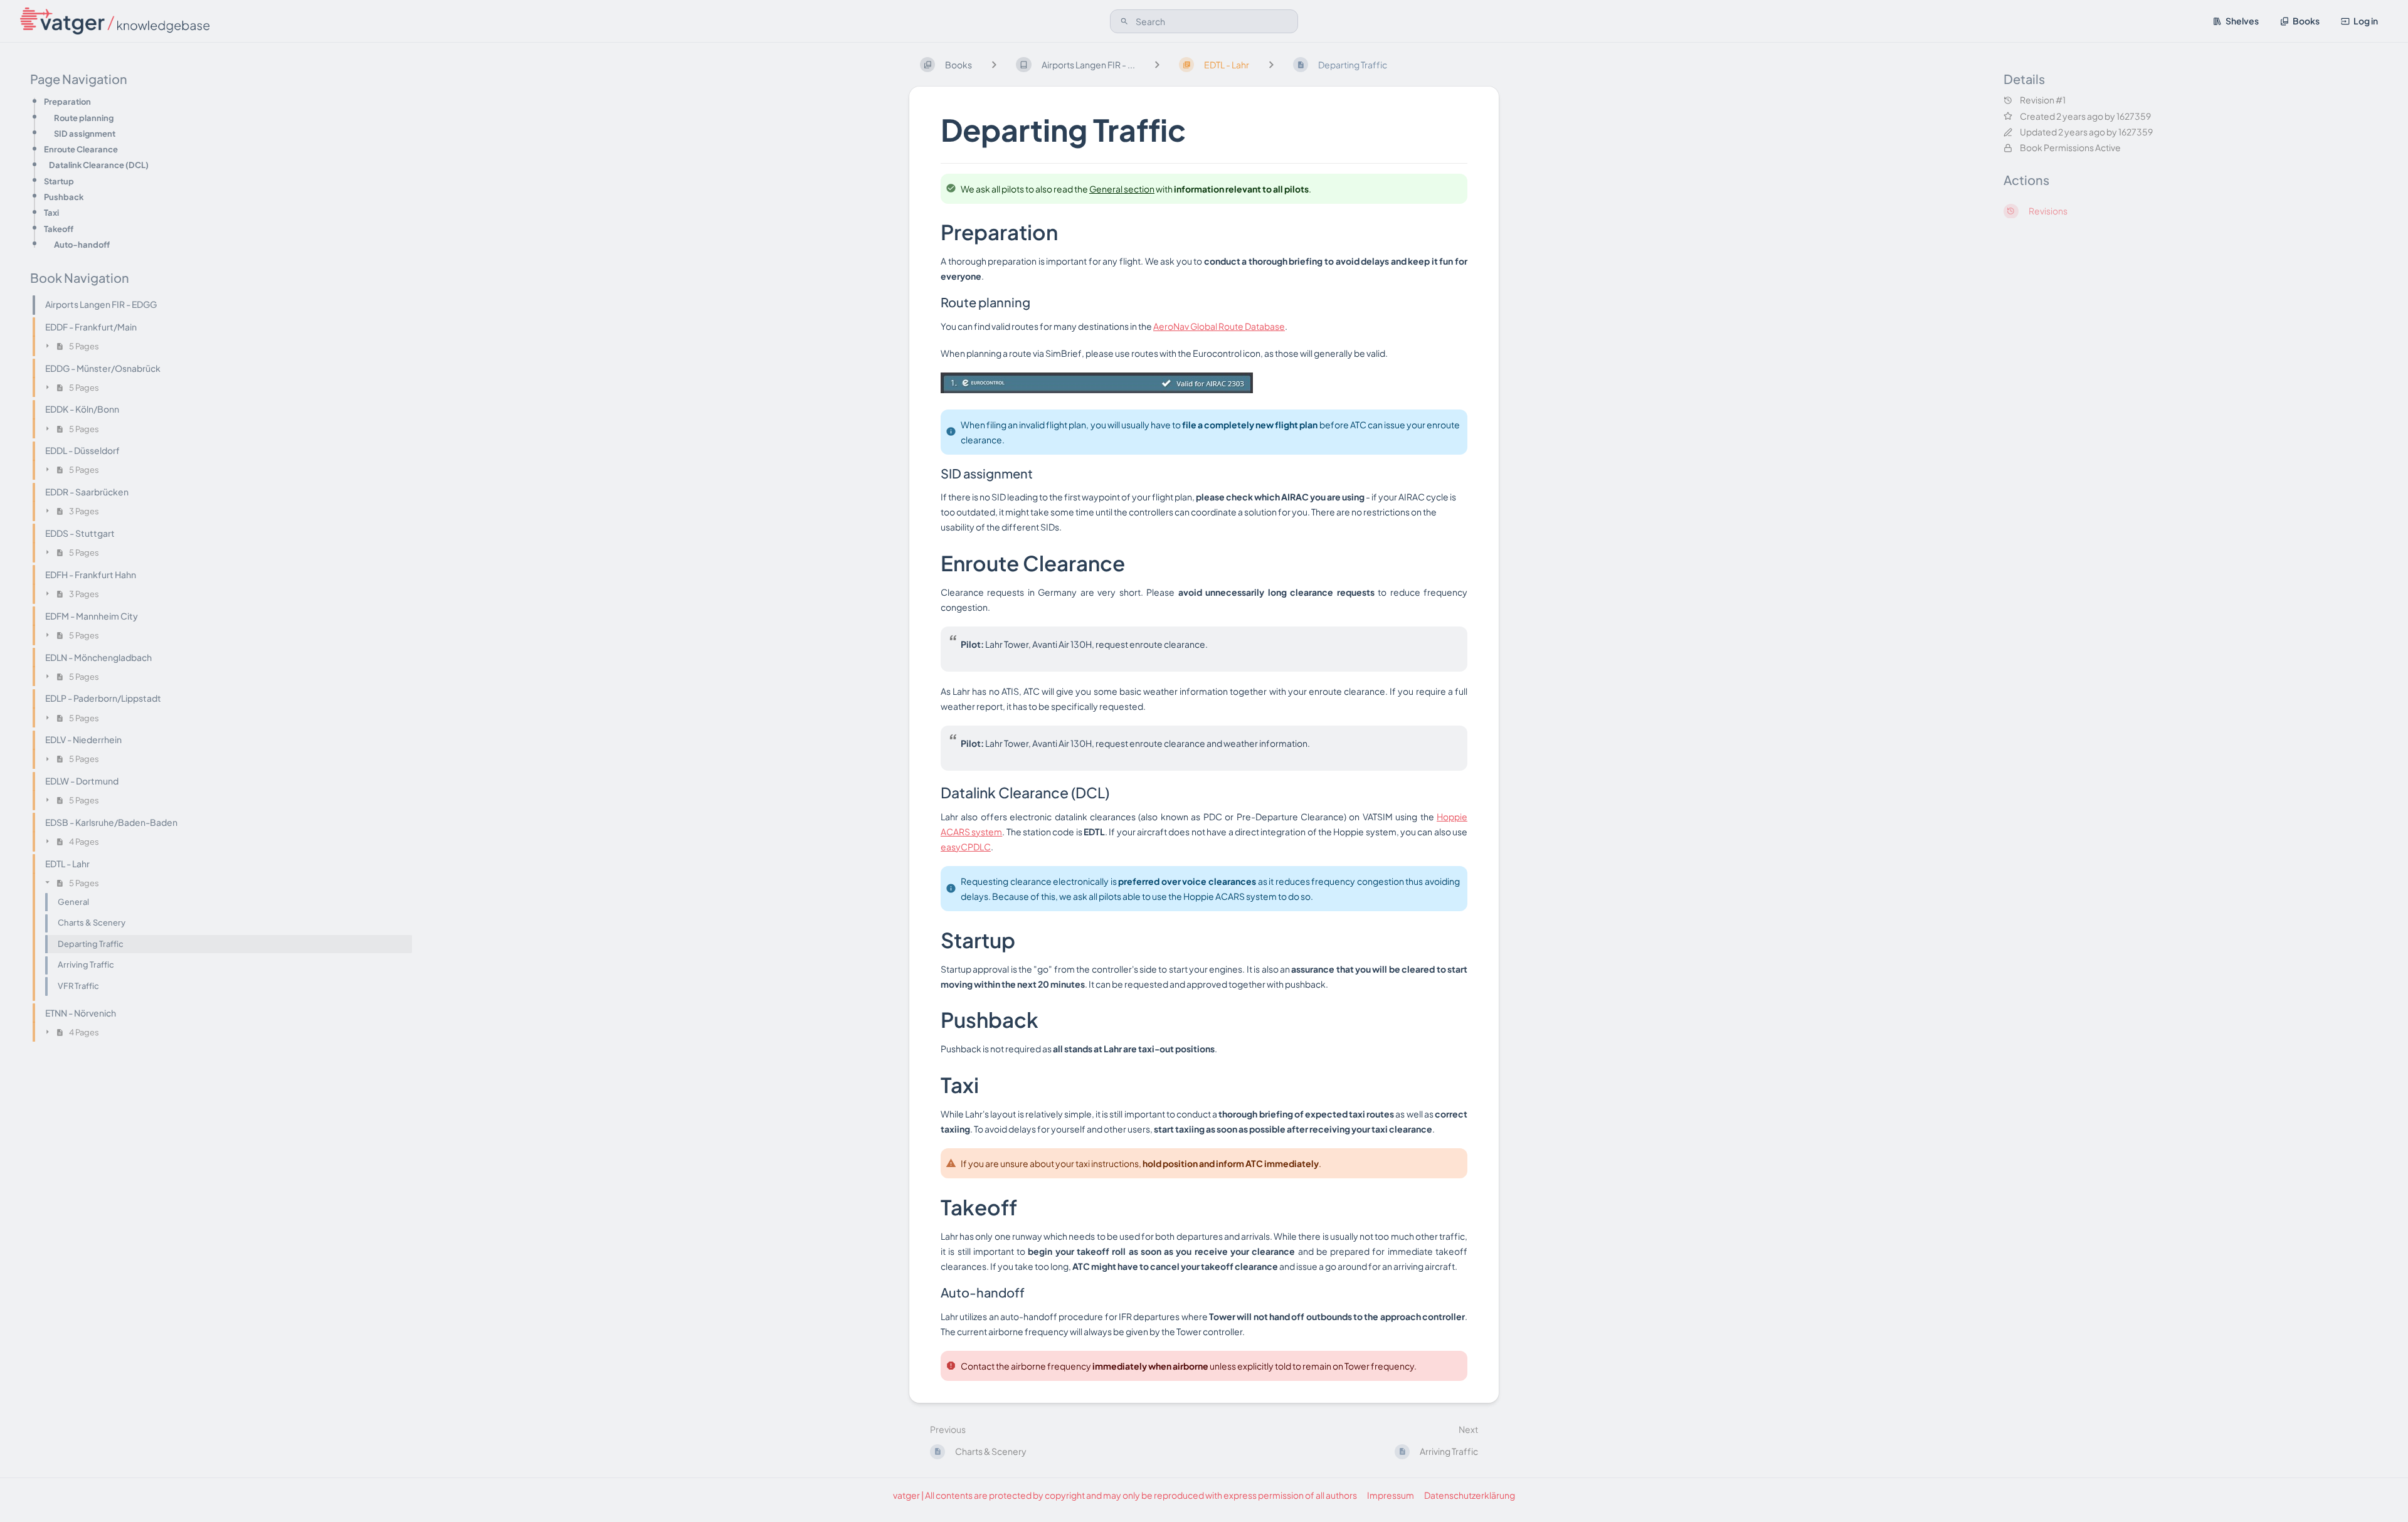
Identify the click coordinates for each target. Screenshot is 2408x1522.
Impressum (1391, 1495)
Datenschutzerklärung (1470, 1495)
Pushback (64, 197)
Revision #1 (2043, 101)
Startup (59, 181)
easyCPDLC (966, 847)
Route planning (84, 118)
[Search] (1124, 21)
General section (1122, 189)
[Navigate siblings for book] (994, 64)
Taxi (51, 213)
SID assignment (85, 133)
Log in (2366, 21)
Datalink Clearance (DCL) (99, 165)
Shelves (2242, 21)
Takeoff (59, 229)
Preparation (67, 102)
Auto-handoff (82, 244)
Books (2306, 21)
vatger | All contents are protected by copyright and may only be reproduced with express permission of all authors (1125, 1495)
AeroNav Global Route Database (1219, 326)
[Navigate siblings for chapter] (1157, 64)
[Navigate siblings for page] (1271, 64)
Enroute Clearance (81, 150)
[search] (1204, 21)
